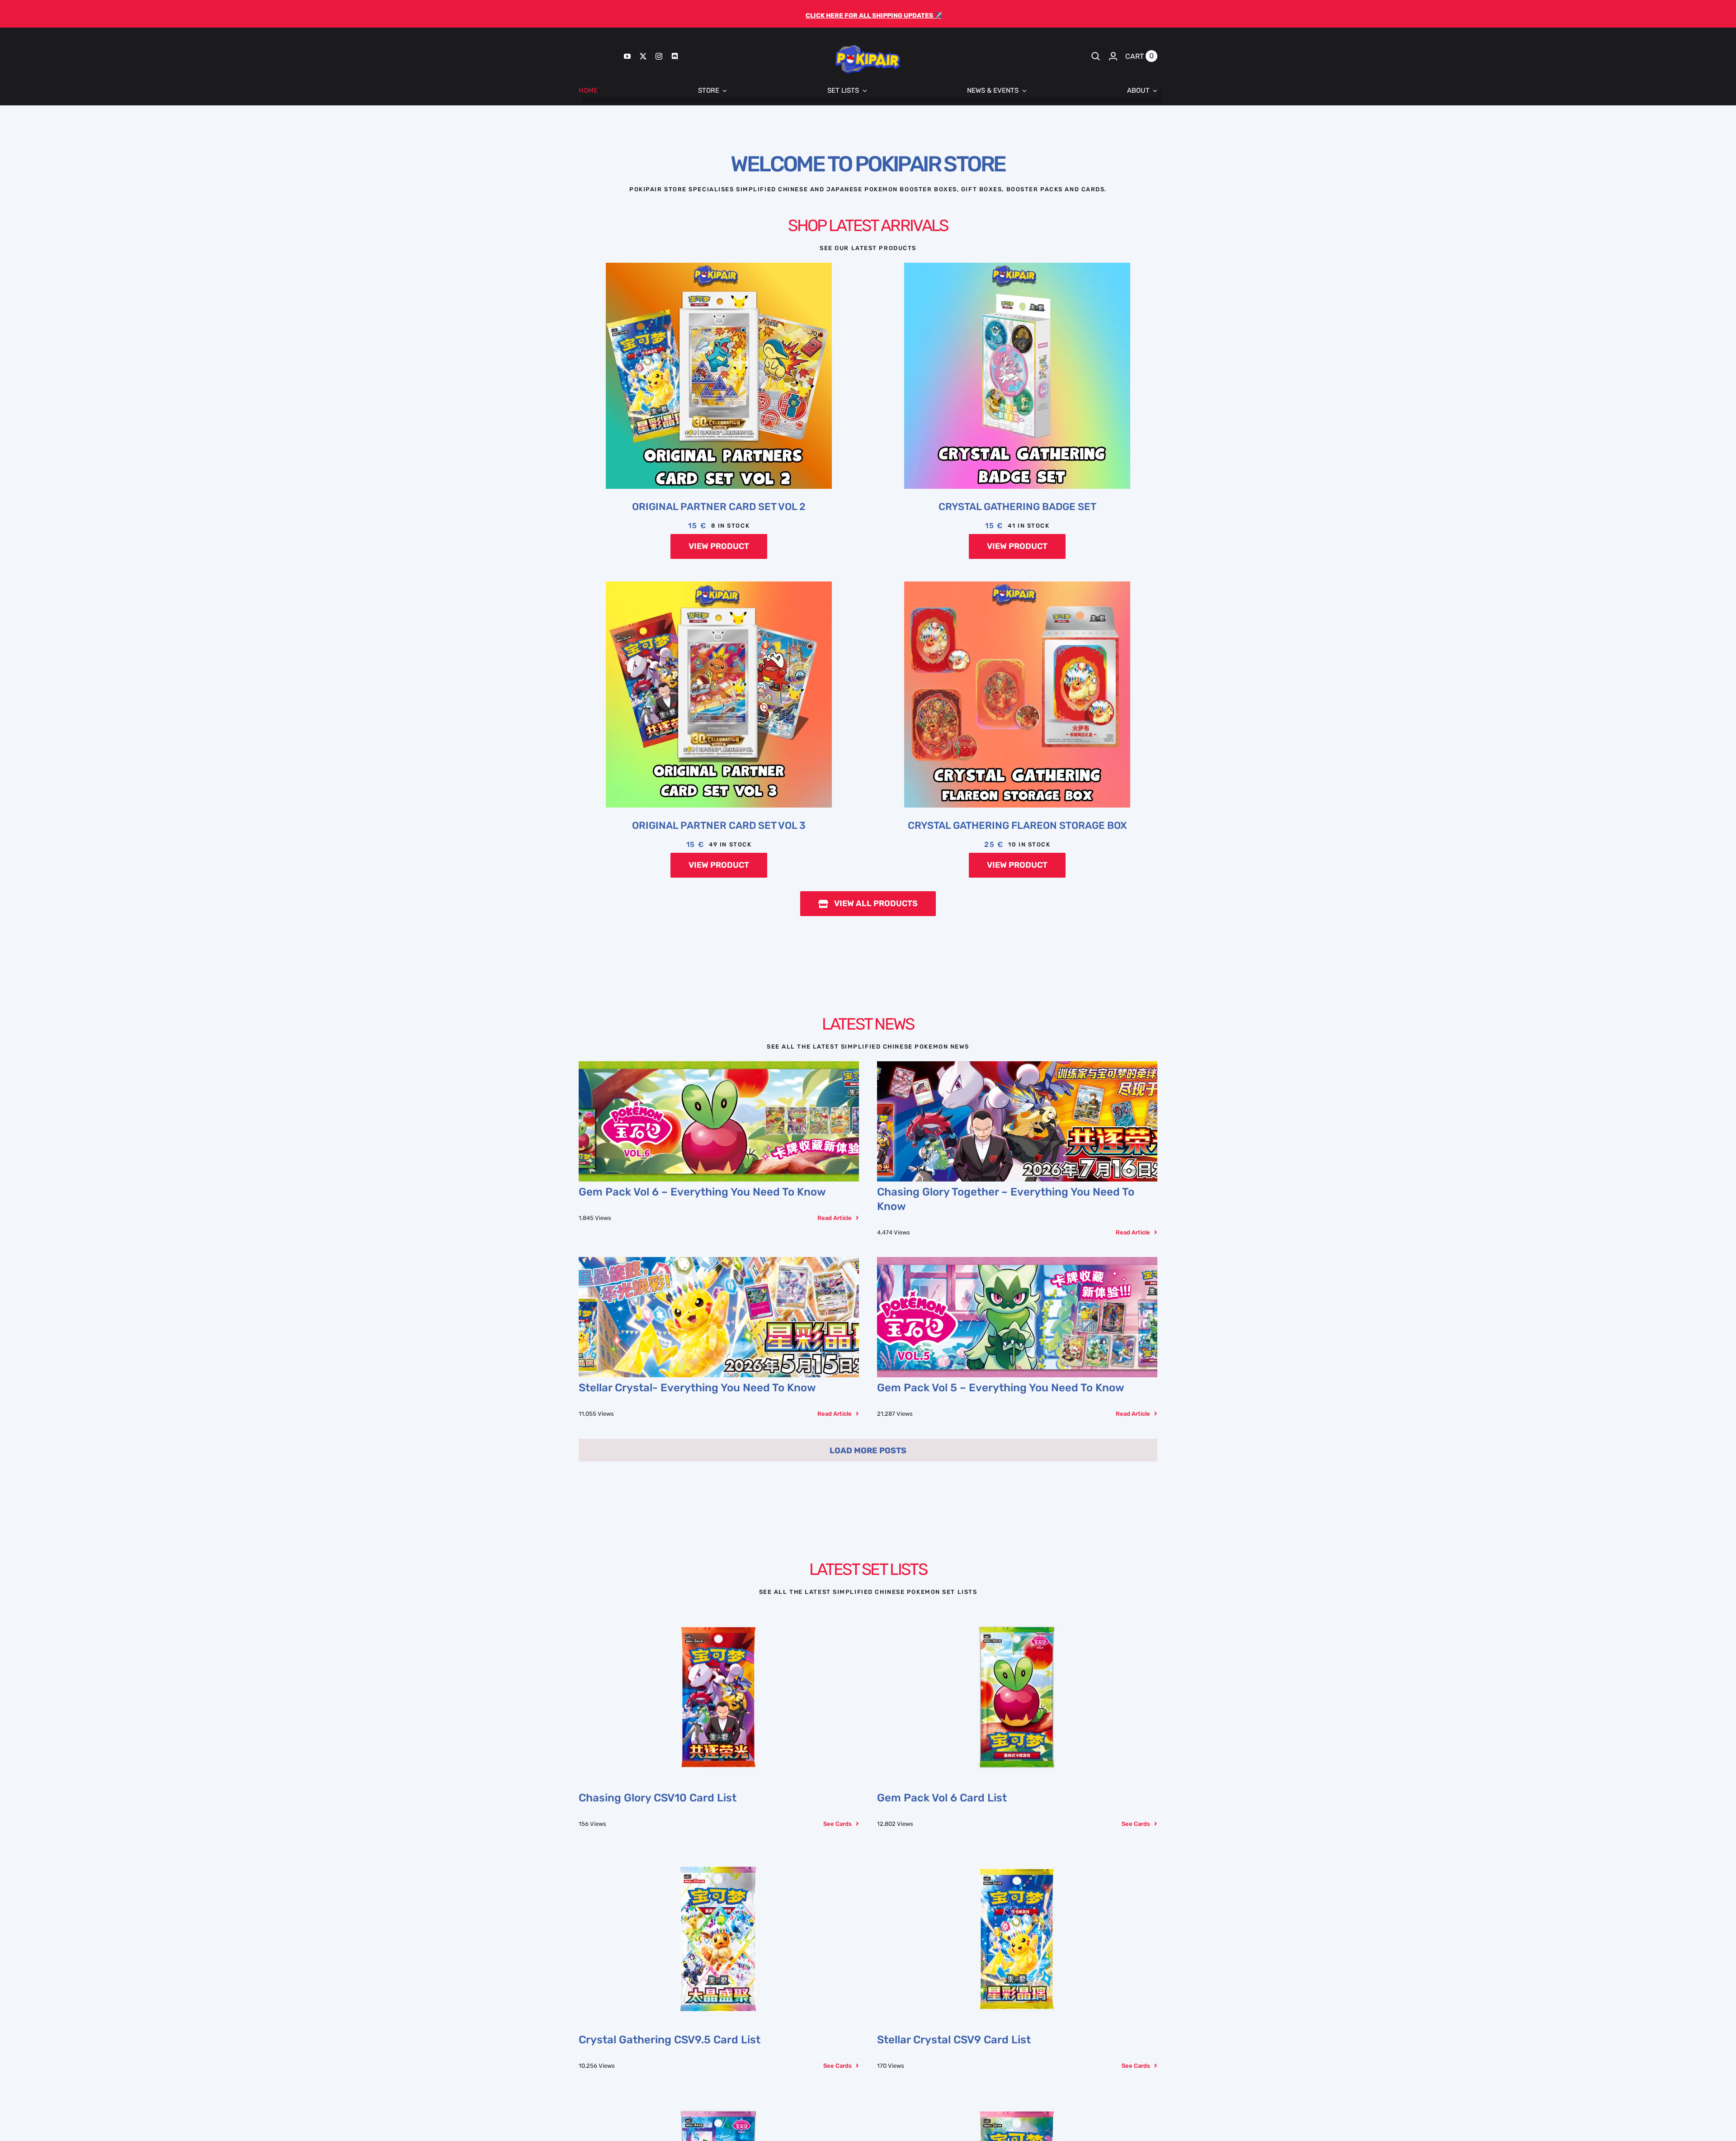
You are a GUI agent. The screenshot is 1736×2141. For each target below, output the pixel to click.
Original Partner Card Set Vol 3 (719, 825)
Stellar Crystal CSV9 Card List (954, 2040)
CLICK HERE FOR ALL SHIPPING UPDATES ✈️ (874, 15)
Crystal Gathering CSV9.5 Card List (670, 2040)
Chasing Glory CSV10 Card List (658, 1798)
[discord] (675, 56)
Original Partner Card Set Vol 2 (719, 507)
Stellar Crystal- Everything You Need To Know (697, 1388)
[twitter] (643, 56)
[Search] (1096, 56)
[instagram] (659, 56)
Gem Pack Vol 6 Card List (942, 1798)
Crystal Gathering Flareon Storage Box (1017, 825)
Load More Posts (868, 1451)
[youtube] (627, 56)
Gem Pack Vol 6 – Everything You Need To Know (702, 1192)
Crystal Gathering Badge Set (1017, 507)
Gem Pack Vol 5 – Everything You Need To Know (1001, 1388)
